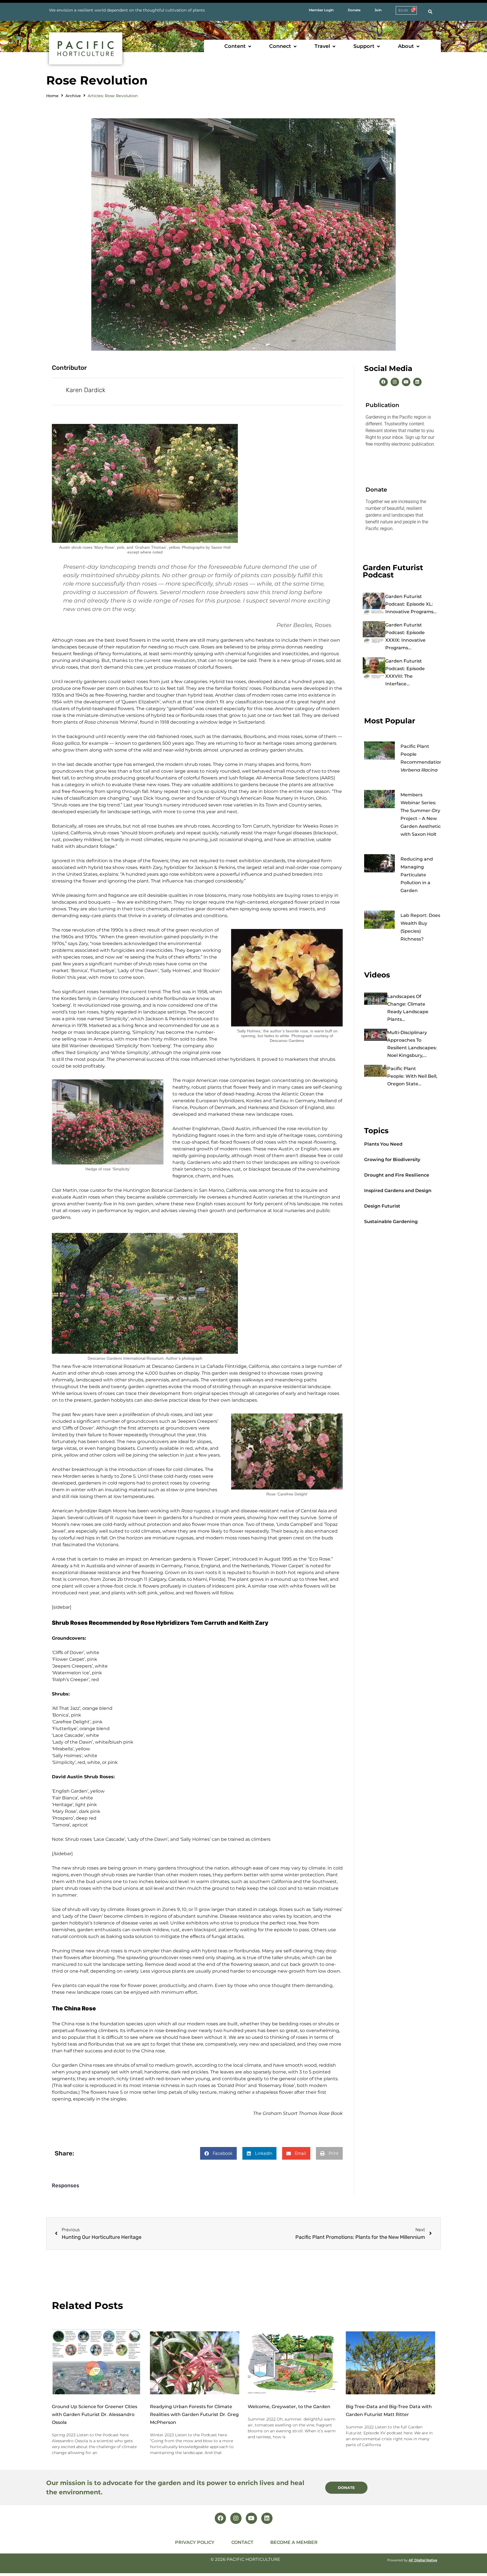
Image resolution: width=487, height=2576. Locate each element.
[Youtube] (406, 382)
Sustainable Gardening (391, 1222)
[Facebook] (384, 382)
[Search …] (430, 12)
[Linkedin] (417, 382)
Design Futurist (382, 1206)
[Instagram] (395, 382)
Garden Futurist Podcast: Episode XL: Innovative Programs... (411, 604)
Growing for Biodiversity (392, 1160)
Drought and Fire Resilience (397, 1175)
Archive (73, 96)
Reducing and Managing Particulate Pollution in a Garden (417, 875)
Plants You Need (383, 1144)
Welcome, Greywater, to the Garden (289, 2407)
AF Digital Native (423, 2560)
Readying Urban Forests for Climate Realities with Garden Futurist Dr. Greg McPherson (194, 2414)
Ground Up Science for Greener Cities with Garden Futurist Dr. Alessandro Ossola (95, 2414)
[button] (238, 46)
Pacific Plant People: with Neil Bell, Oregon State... (412, 1076)
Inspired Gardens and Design (398, 1191)
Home (52, 96)
